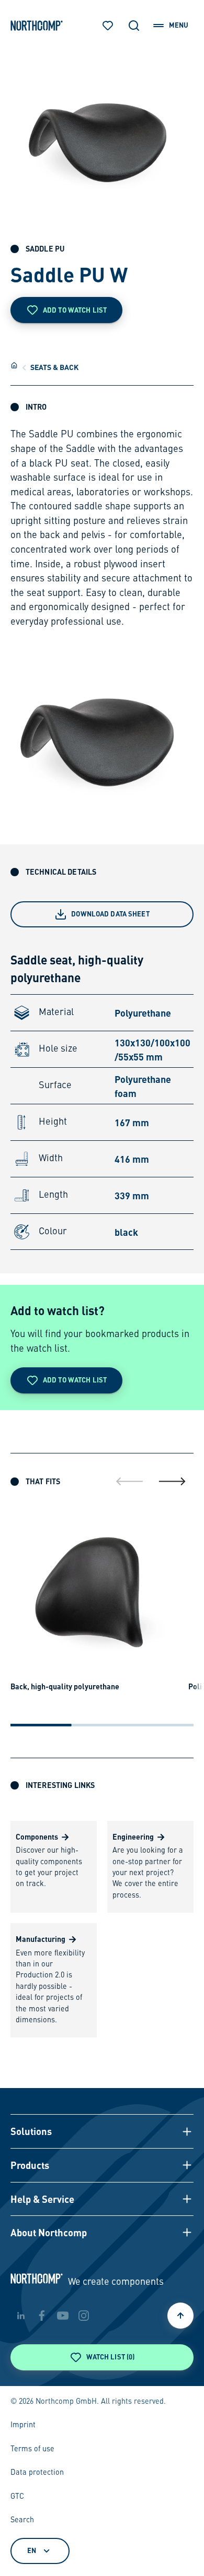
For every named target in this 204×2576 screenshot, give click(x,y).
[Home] (14, 365)
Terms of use (32, 2449)
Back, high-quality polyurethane (65, 1686)
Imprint (23, 2425)
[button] (102, 2131)
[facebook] (42, 2316)
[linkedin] (21, 2316)
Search (22, 2520)
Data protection (37, 2473)
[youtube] (63, 2316)
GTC (17, 2497)
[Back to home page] (37, 26)
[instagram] (84, 2316)
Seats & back (54, 367)
